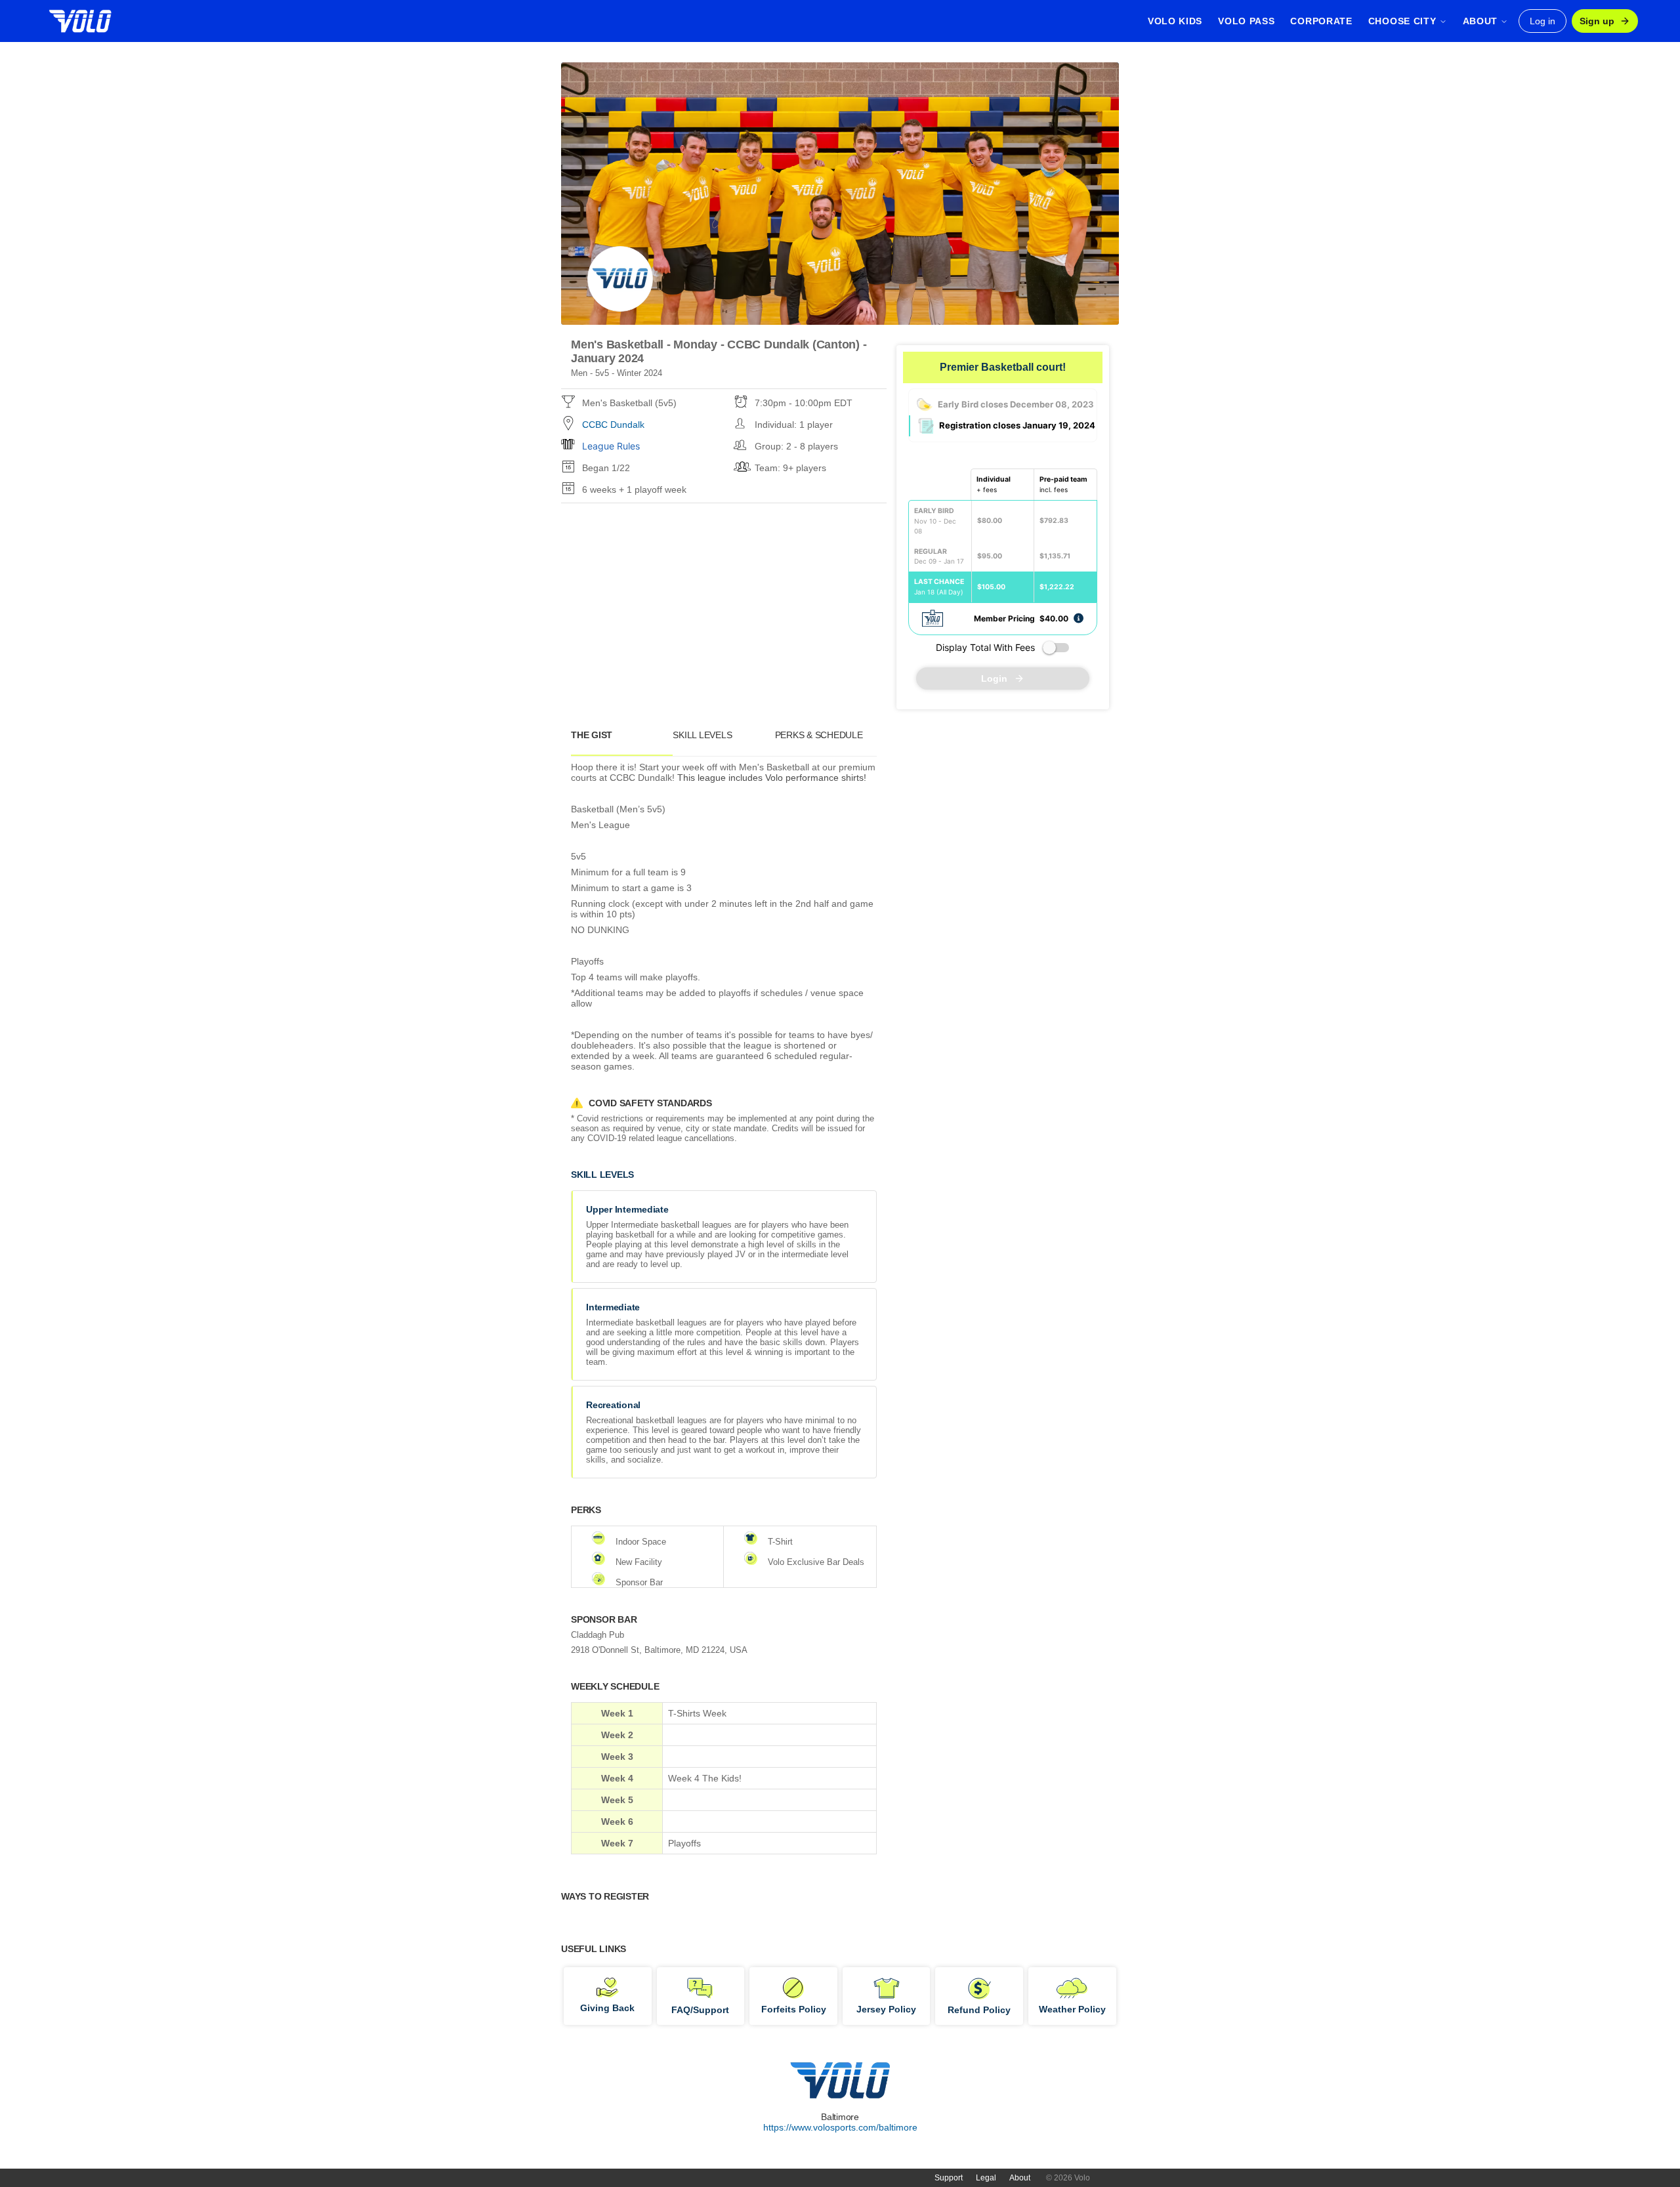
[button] (1079, 618)
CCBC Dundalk (613, 425)
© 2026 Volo (1068, 2178)
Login (994, 678)
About (1020, 2178)
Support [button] (949, 2178)
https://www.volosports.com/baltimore (840, 2127)
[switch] (1056, 648)
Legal (986, 2178)
